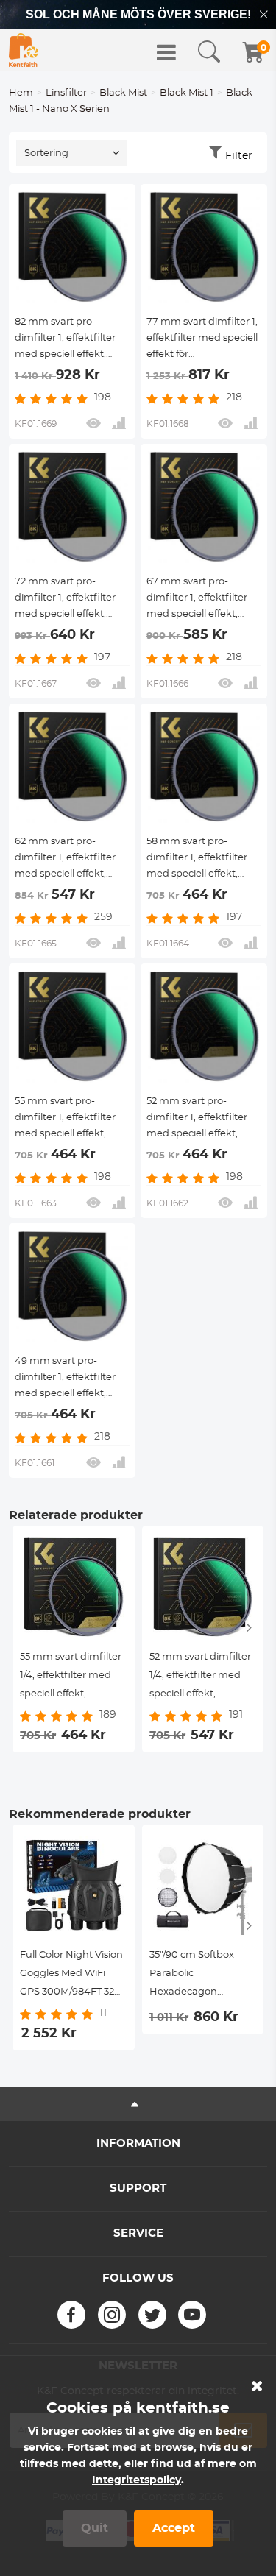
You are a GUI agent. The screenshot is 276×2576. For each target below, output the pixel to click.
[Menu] (166, 52)
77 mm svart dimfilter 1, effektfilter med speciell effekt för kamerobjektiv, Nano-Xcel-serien (202, 340)
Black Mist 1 (187, 93)
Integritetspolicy (137, 2480)
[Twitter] (152, 2315)
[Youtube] (192, 2315)
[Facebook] (71, 2315)
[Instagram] (112, 2315)
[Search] (209, 52)
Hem (21, 93)
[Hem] (24, 50)
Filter (239, 156)
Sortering (46, 153)
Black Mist (123, 93)
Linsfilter (66, 93)
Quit (95, 2528)
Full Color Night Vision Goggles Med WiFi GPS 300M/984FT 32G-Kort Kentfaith (72, 1976)
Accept (174, 2528)
